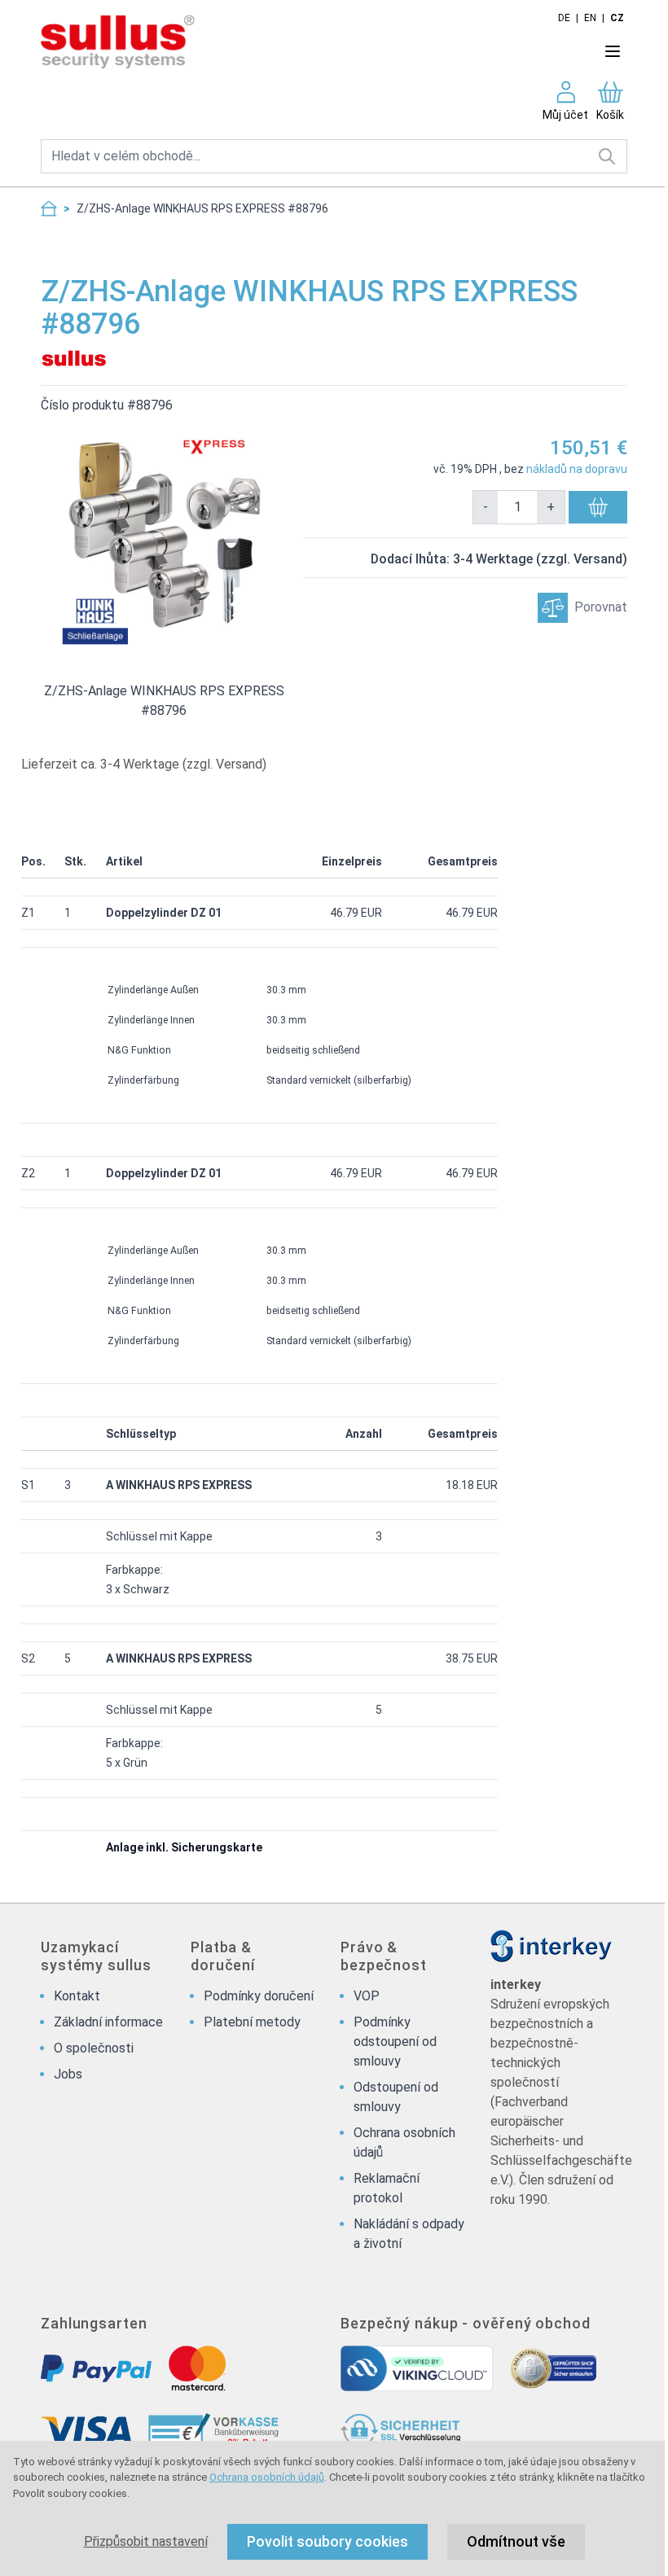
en (590, 18)
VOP (367, 1996)
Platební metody (252, 2022)
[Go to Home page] (288, 43)
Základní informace (108, 2022)
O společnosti (94, 2048)
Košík (610, 115)
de (564, 18)
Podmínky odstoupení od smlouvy (395, 2042)
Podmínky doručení (259, 1996)
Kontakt (77, 1996)
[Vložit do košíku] (598, 507)
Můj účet (565, 115)
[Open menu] (613, 51)
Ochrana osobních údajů (267, 2477)
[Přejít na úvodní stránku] (49, 208)
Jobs (68, 2074)
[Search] (607, 156)
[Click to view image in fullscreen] (164, 538)
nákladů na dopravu (577, 469)
